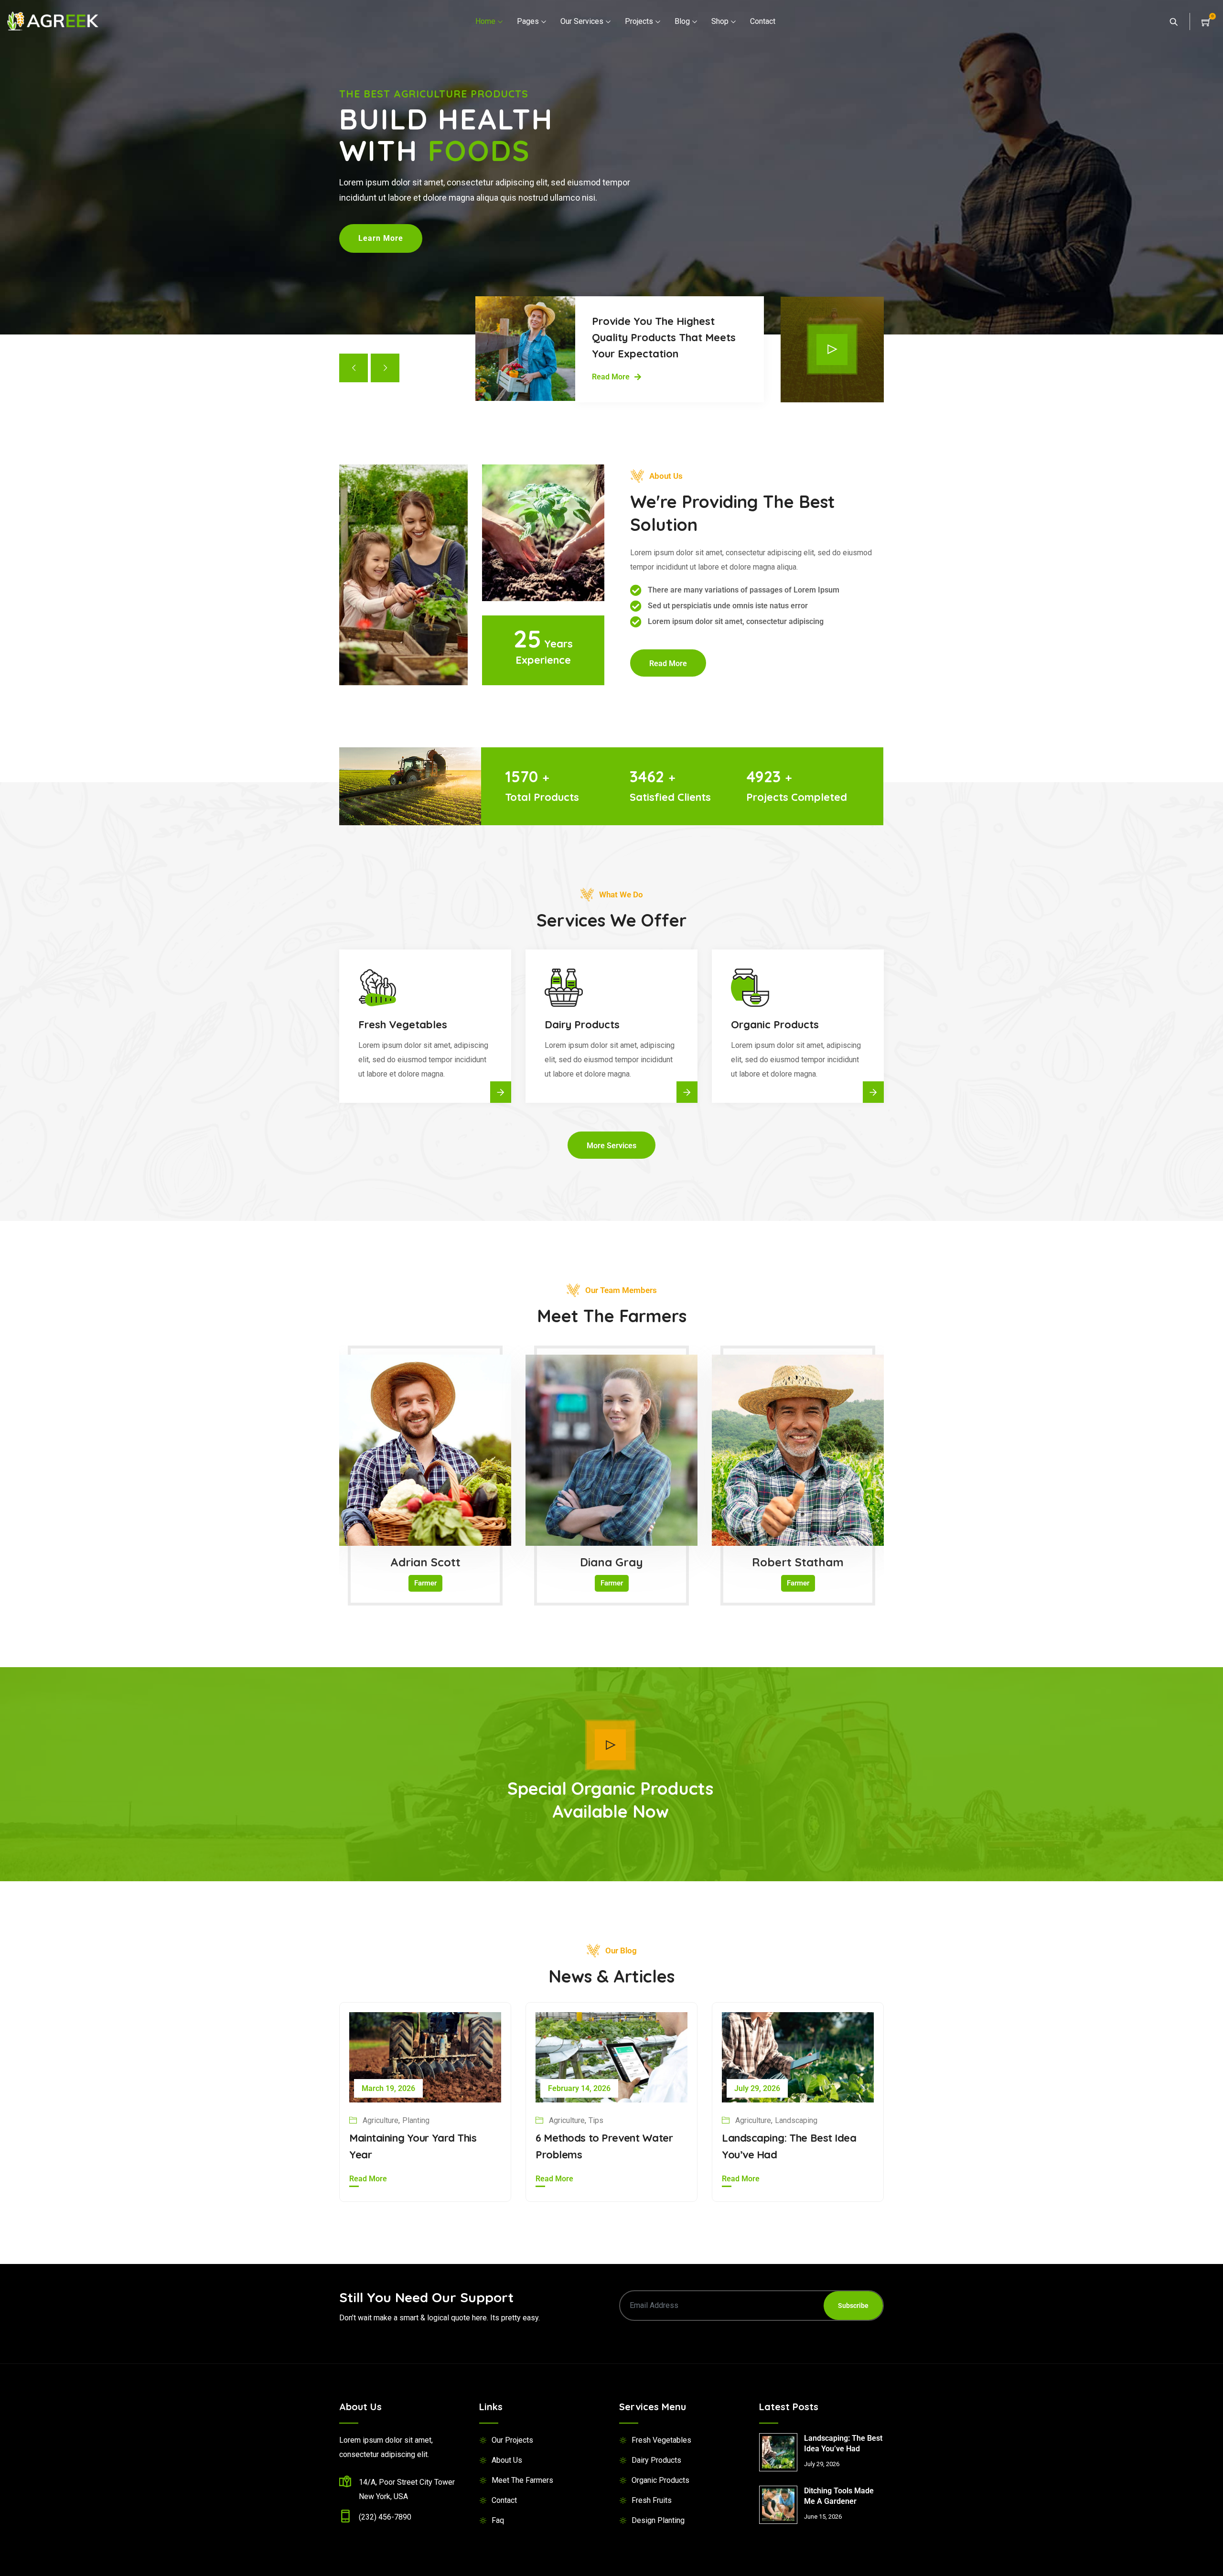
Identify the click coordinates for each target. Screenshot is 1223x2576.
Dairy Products (656, 2460)
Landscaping (424, 2120)
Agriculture (381, 2120)
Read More (368, 2179)
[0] (1206, 21)
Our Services (582, 21)
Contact (763, 21)
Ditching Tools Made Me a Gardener (839, 2496)
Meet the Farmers (522, 2480)
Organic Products (660, 2480)
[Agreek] (53, 22)
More (501, 1092)
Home (485, 21)
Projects (639, 21)
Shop (720, 21)
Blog (682, 21)
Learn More (381, 238)
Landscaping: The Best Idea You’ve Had (843, 2443)
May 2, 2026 (755, 2088)
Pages (528, 21)
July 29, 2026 (385, 2088)
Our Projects (512, 2440)
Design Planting (658, 2520)
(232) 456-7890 (385, 2517)
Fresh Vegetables (661, 2440)
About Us (507, 2460)
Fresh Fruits (652, 2500)
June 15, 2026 (572, 2088)
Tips (782, 2120)
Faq (498, 2520)
